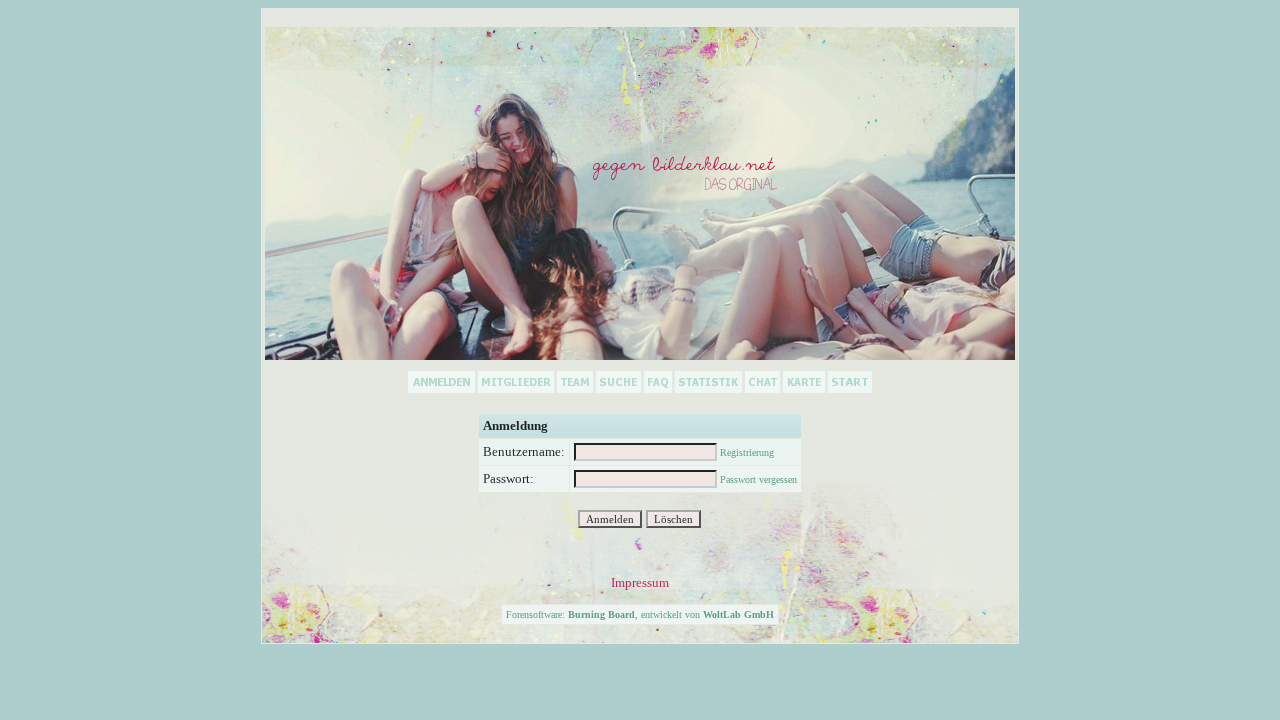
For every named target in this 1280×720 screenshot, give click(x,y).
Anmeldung (515, 425)
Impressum (640, 582)
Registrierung (747, 452)
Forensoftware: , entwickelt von (640, 614)
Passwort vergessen (758, 479)
